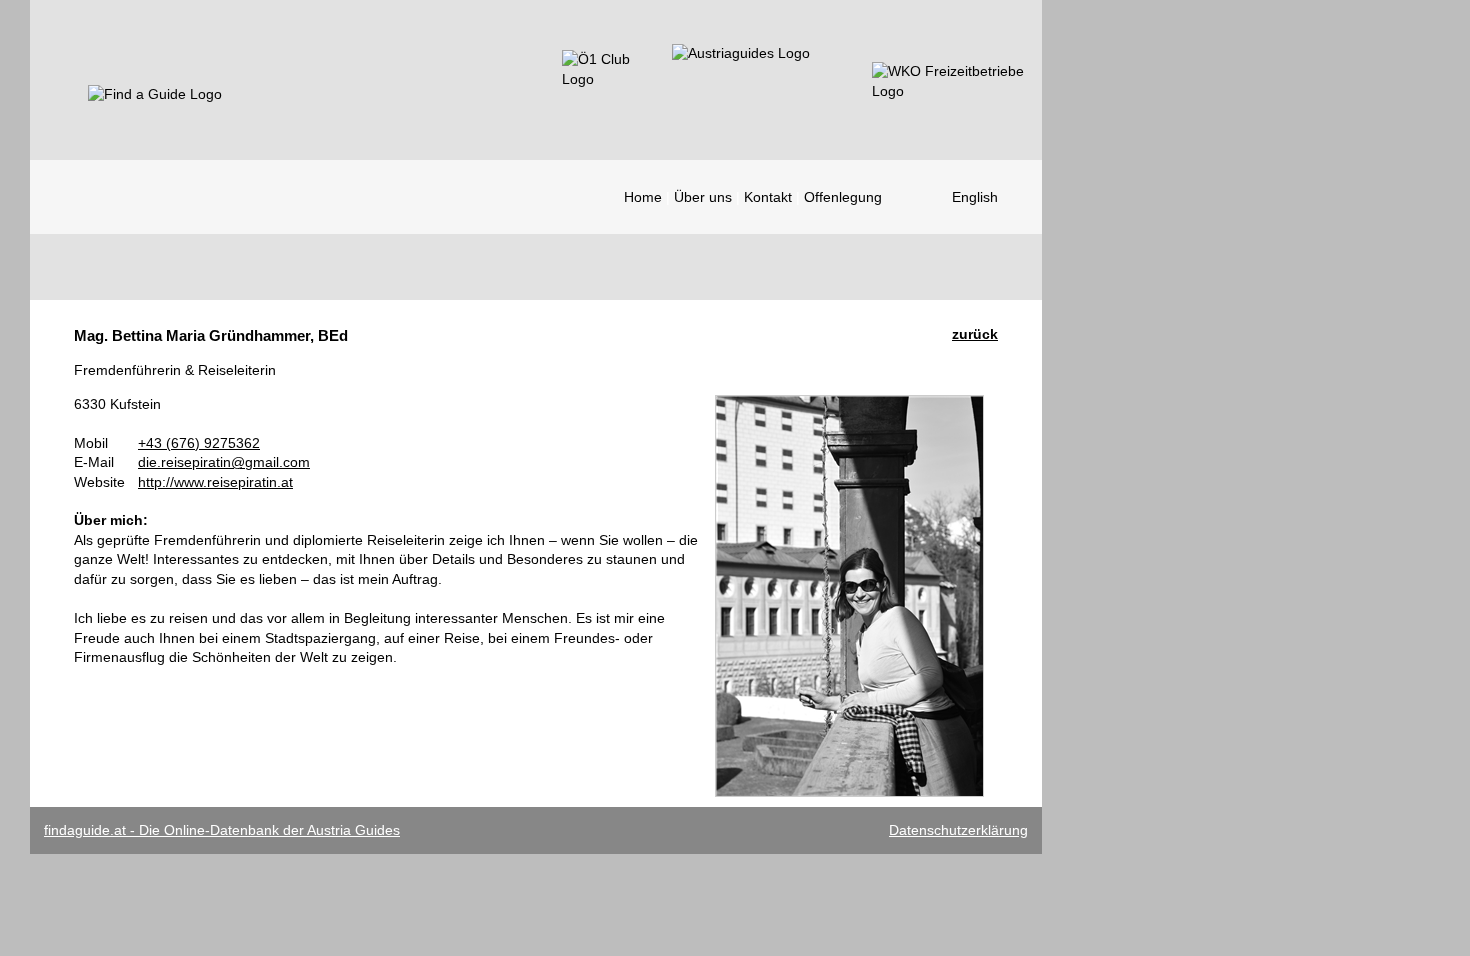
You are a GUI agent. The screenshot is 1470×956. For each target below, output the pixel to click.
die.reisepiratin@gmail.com (224, 462)
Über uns (703, 197)
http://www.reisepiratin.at (215, 482)
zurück (975, 334)
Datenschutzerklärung (958, 830)
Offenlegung (843, 197)
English (975, 197)
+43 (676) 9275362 (199, 443)
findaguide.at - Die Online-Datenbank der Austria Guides (222, 830)
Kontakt (768, 197)
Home (643, 197)
